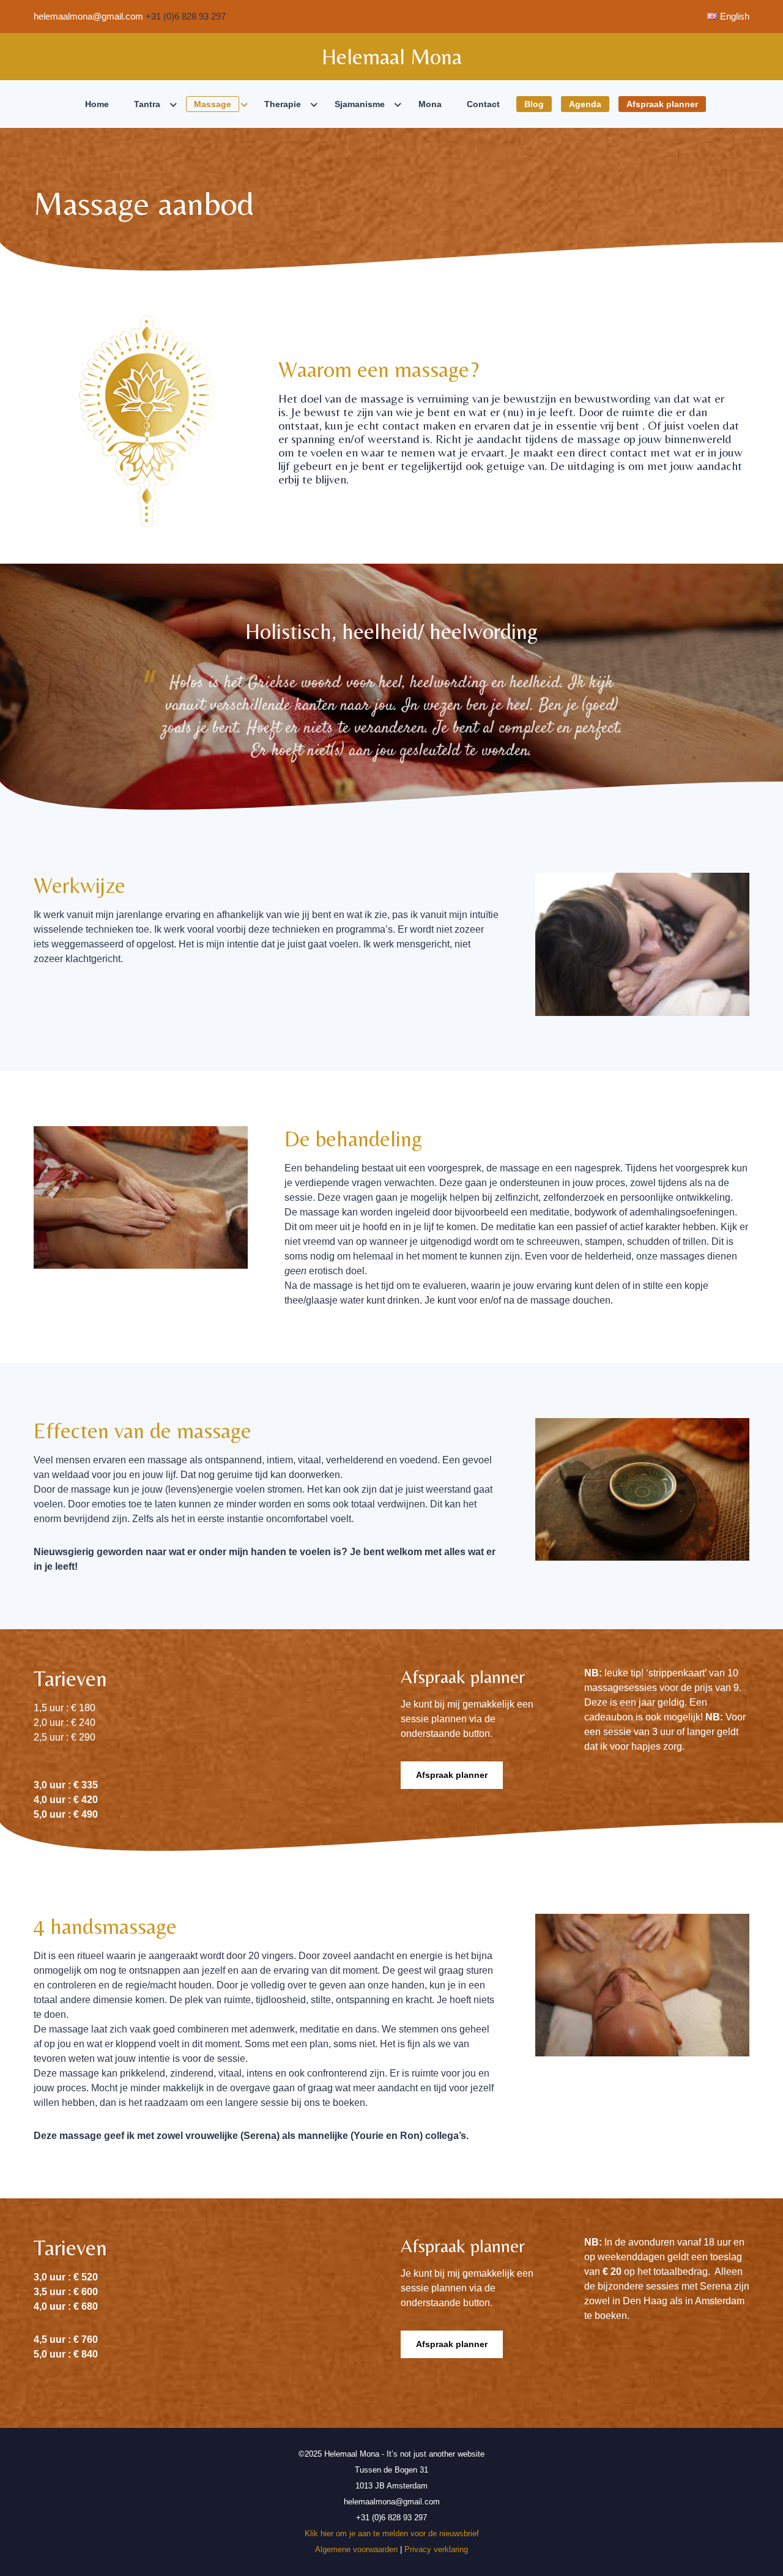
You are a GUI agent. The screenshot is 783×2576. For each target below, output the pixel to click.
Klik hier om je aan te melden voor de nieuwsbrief (392, 2533)
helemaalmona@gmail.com (88, 16)
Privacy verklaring (436, 2549)
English (735, 16)
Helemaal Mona (392, 57)
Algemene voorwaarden (356, 2549)
